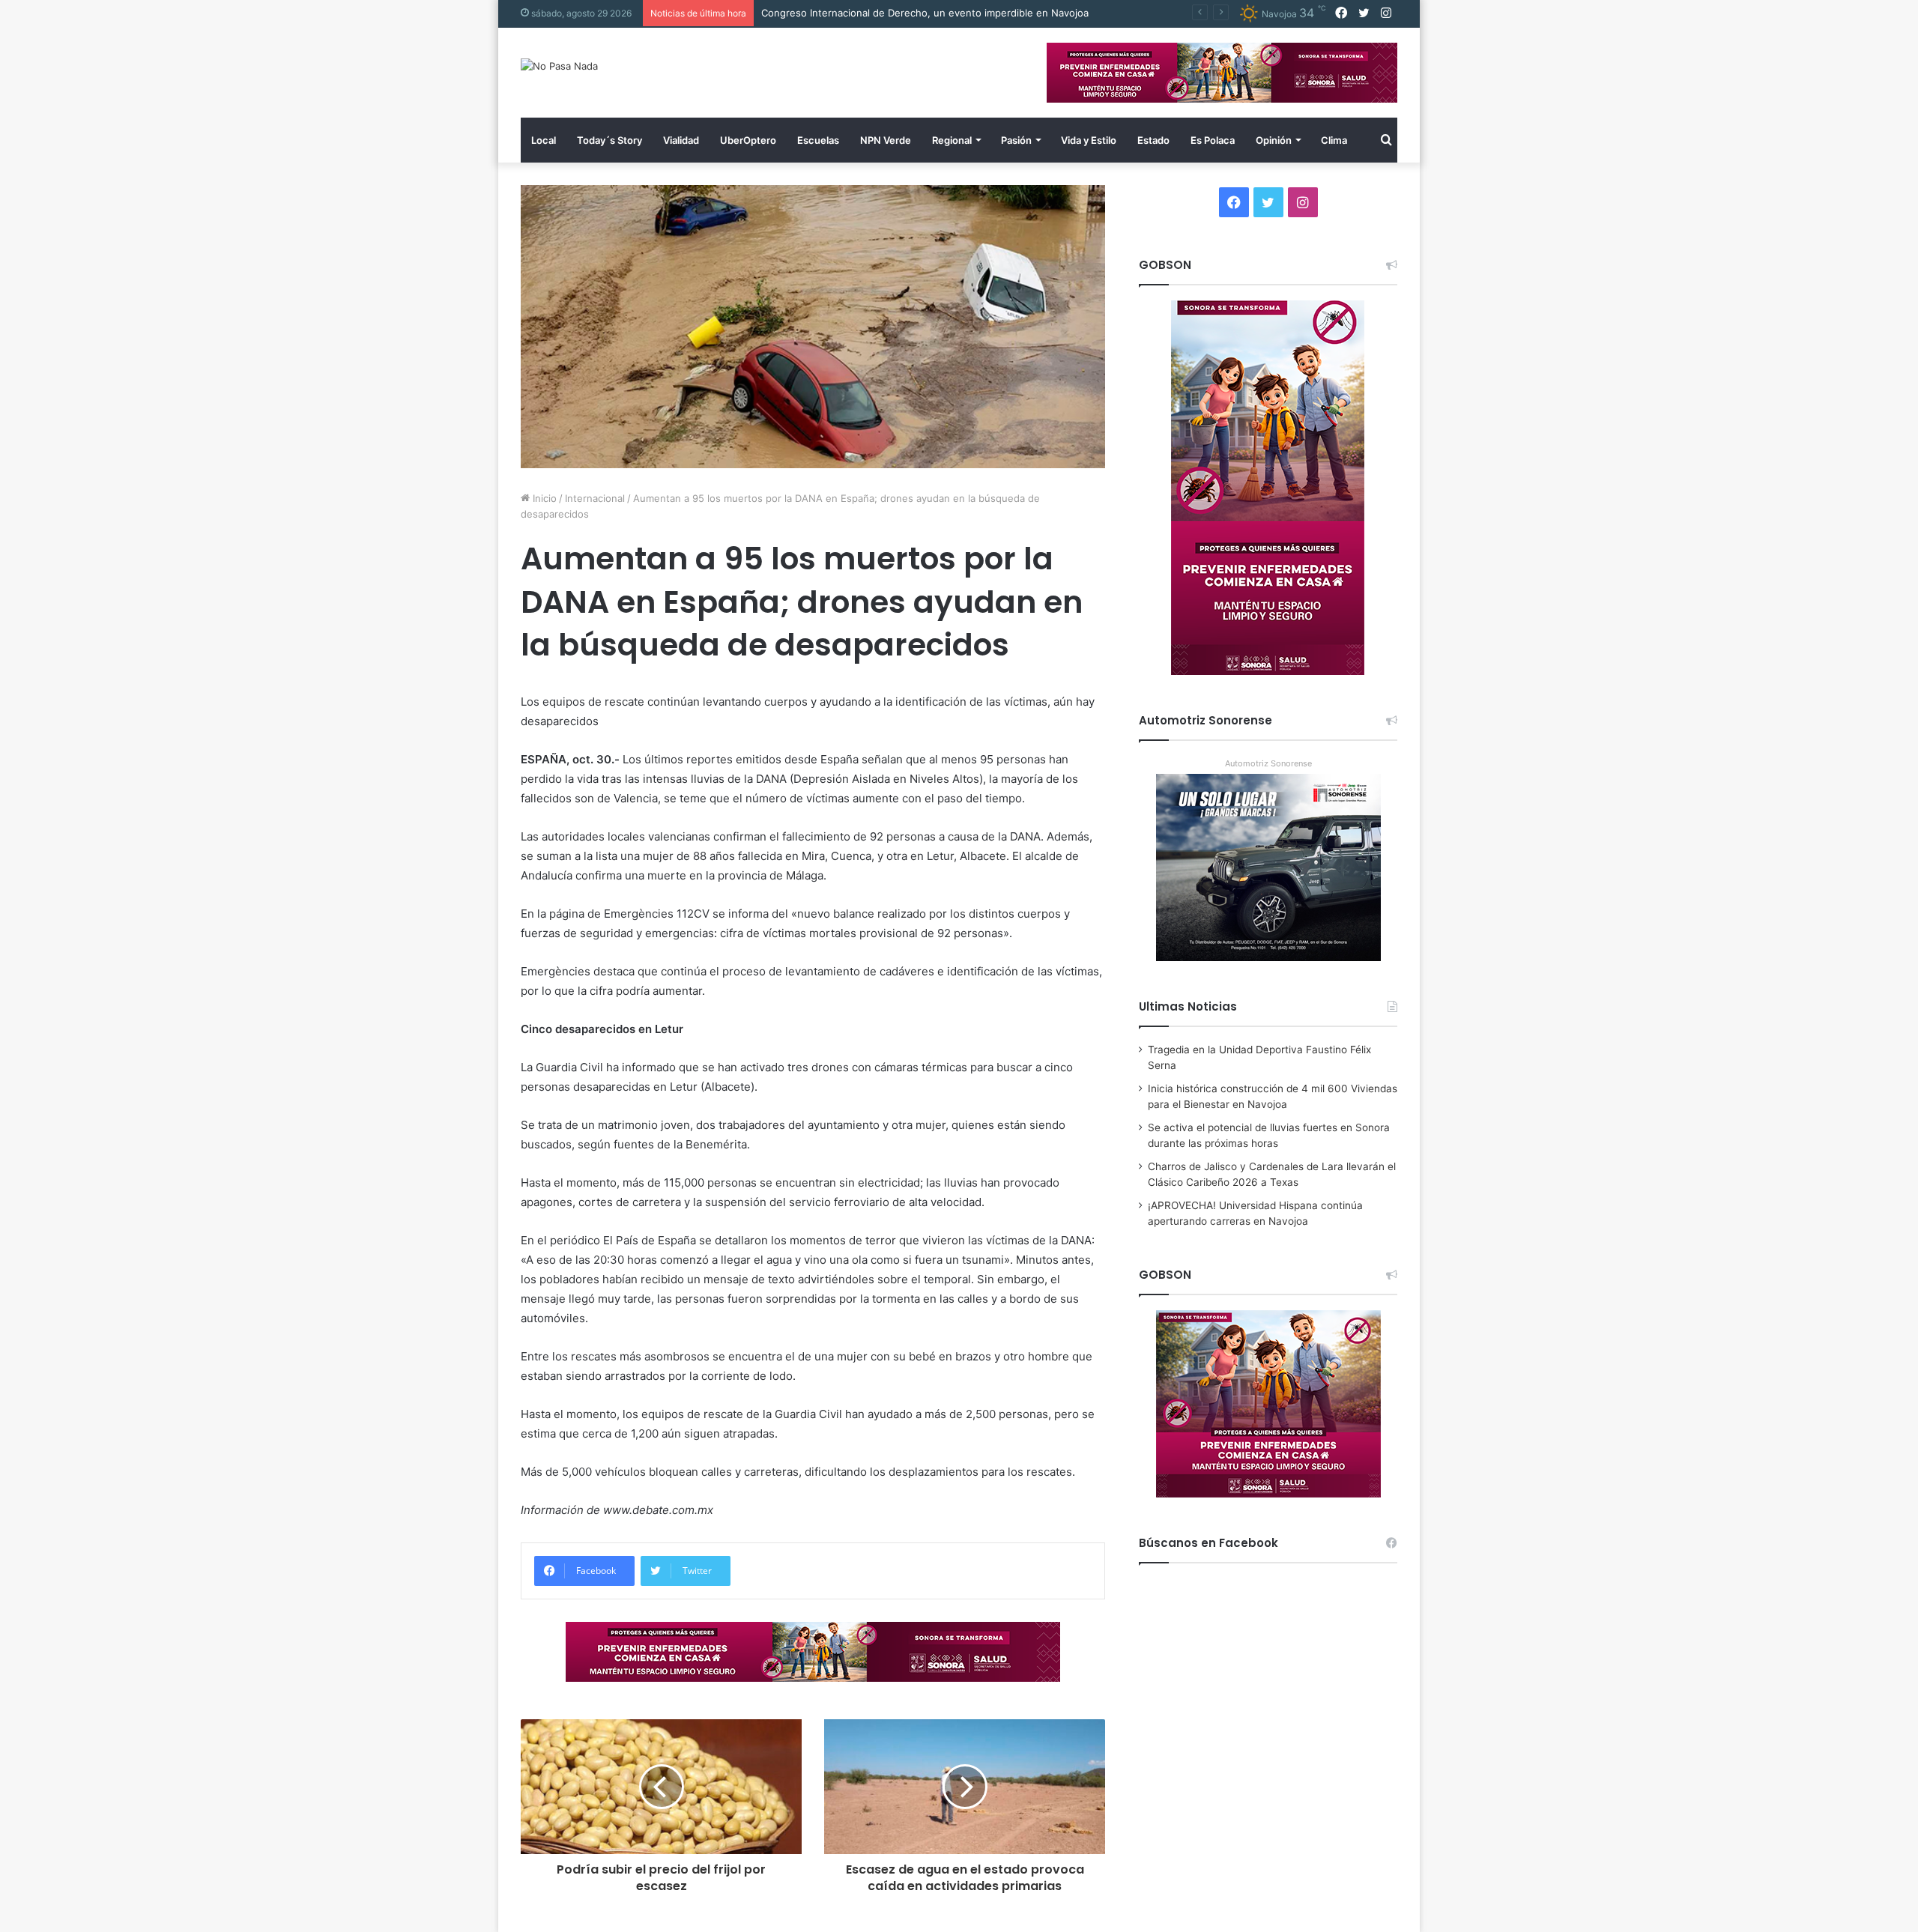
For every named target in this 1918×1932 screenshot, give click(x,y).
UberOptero (748, 140)
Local (544, 140)
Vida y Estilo (1089, 140)
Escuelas (818, 140)
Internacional (595, 498)
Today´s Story (609, 140)
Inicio (543, 498)
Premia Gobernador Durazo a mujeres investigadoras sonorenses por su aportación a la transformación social (1017, 13)
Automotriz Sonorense (1268, 763)
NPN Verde (886, 140)
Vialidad (681, 140)
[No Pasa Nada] (559, 66)
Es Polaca (1213, 140)
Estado (1153, 140)
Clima (1334, 140)
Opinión (1274, 140)
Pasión (1016, 140)
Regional (952, 140)
